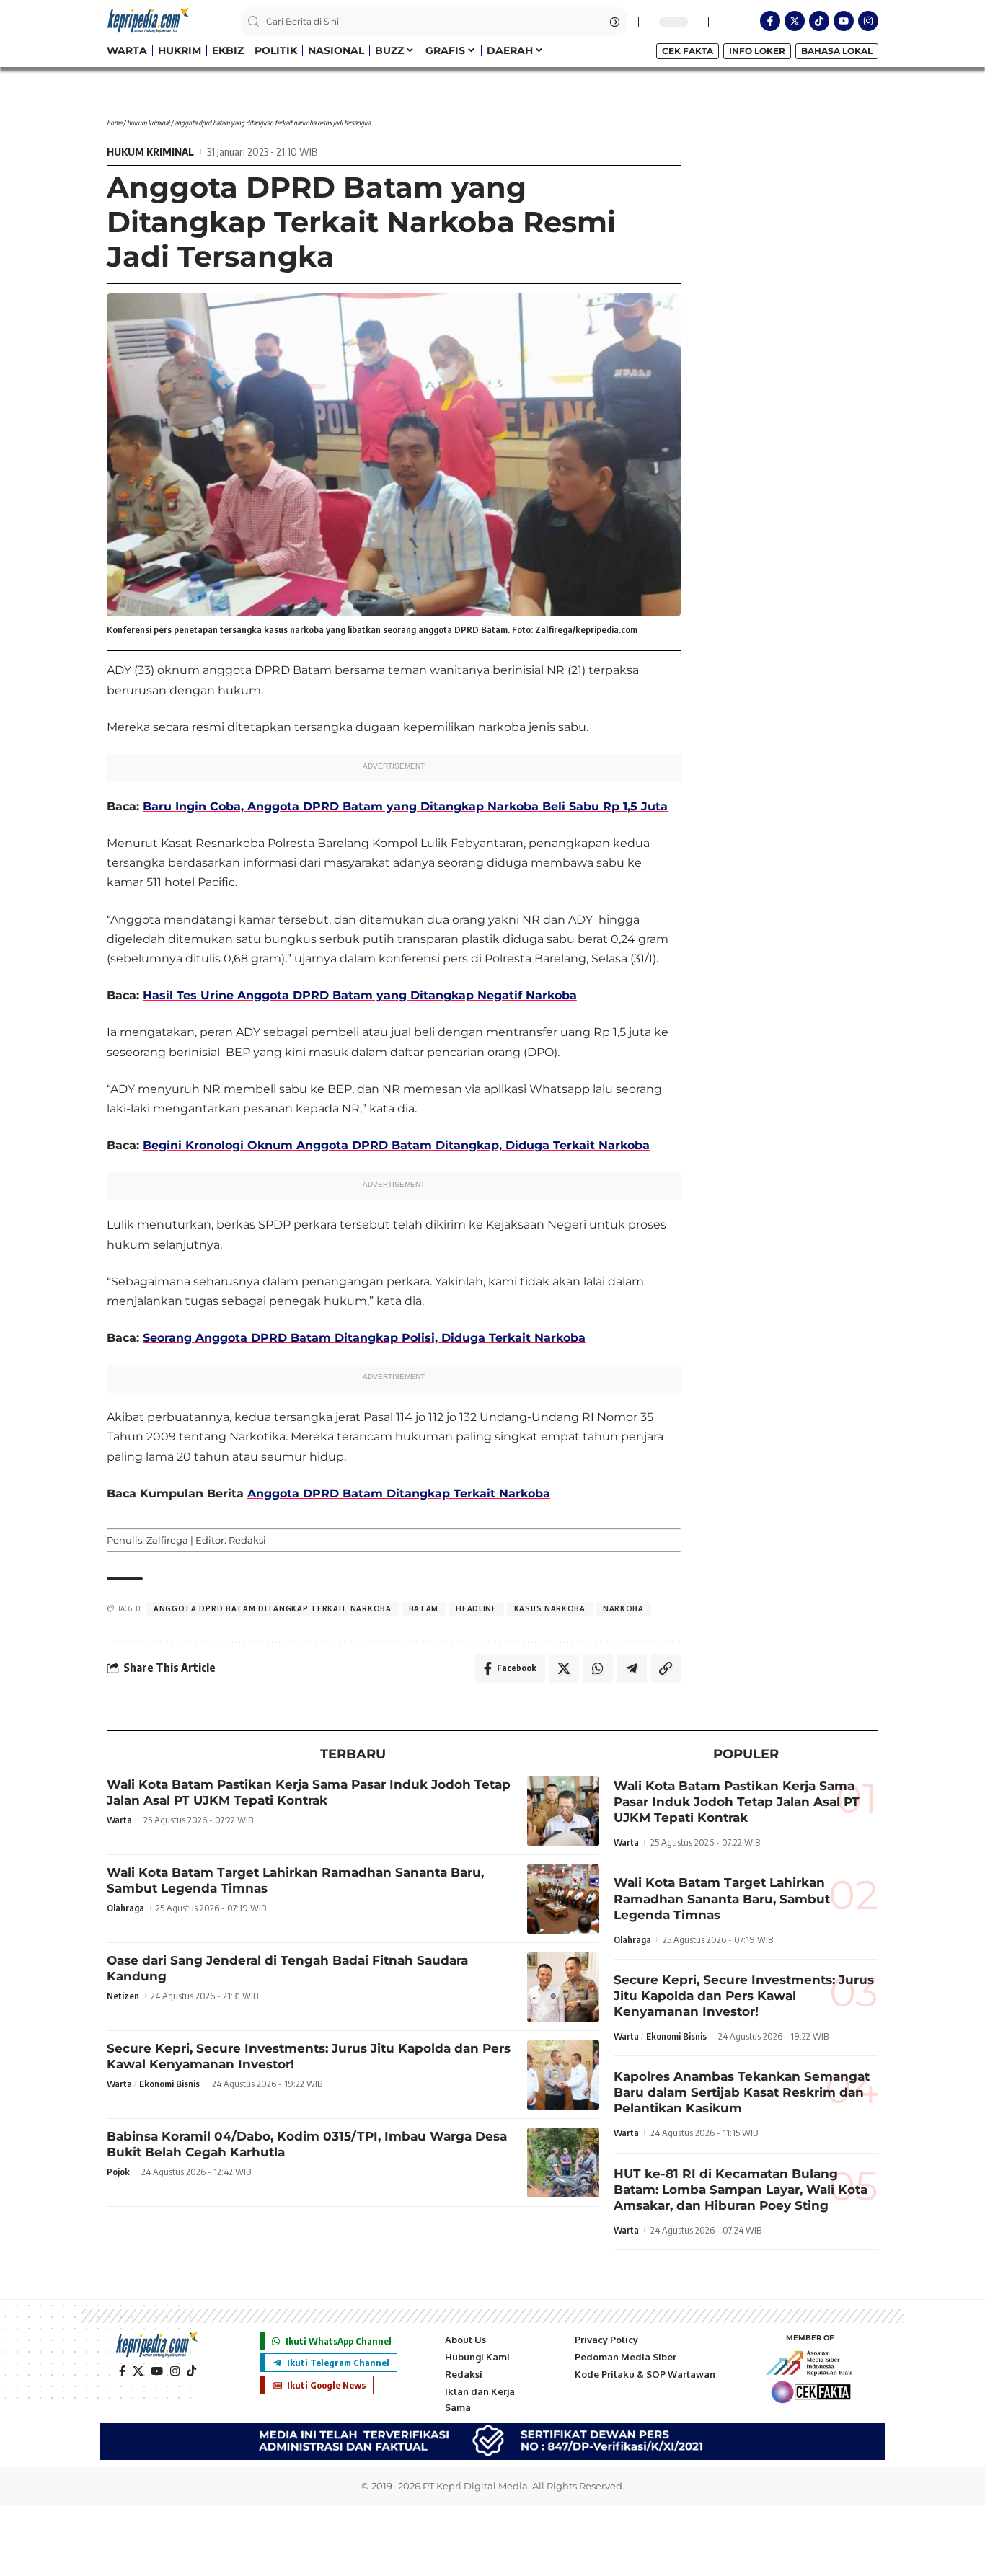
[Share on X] (564, 1668)
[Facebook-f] (770, 21)
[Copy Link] (666, 1668)
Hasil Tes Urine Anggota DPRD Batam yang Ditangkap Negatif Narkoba (360, 995)
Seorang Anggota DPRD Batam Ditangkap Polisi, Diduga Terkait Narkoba (364, 1338)
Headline (476, 1608)
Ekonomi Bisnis (169, 2084)
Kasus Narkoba (550, 1608)
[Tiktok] (819, 21)
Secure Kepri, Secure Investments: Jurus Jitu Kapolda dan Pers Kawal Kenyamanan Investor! (744, 1996)
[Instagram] (868, 21)
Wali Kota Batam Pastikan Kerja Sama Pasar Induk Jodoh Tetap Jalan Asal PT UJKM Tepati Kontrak (309, 1792)
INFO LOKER (757, 51)
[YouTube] (157, 2371)
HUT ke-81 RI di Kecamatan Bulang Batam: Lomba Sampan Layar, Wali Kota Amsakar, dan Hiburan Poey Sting (741, 2190)
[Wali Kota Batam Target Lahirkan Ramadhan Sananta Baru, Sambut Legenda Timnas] (563, 1899)
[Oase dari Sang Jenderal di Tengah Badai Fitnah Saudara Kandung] (563, 1987)
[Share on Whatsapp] (598, 1668)
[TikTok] (191, 2371)
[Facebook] (122, 2371)
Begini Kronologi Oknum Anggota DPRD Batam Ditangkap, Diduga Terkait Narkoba (396, 1145)
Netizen (123, 1996)
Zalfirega (167, 1540)
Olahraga (125, 1908)
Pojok (118, 2172)
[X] (138, 2371)
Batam (424, 1608)
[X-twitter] (795, 21)
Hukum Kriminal (148, 123)
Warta (119, 1820)
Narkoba (623, 1608)
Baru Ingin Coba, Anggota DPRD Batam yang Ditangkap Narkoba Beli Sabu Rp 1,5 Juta (405, 806)
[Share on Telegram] (632, 1668)
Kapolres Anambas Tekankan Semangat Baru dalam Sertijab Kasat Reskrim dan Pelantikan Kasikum (742, 2092)
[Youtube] (844, 21)
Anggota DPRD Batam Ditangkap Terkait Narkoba (399, 1493)
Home (114, 123)
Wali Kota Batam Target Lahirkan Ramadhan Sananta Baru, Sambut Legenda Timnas (722, 1898)
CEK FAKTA (688, 51)
